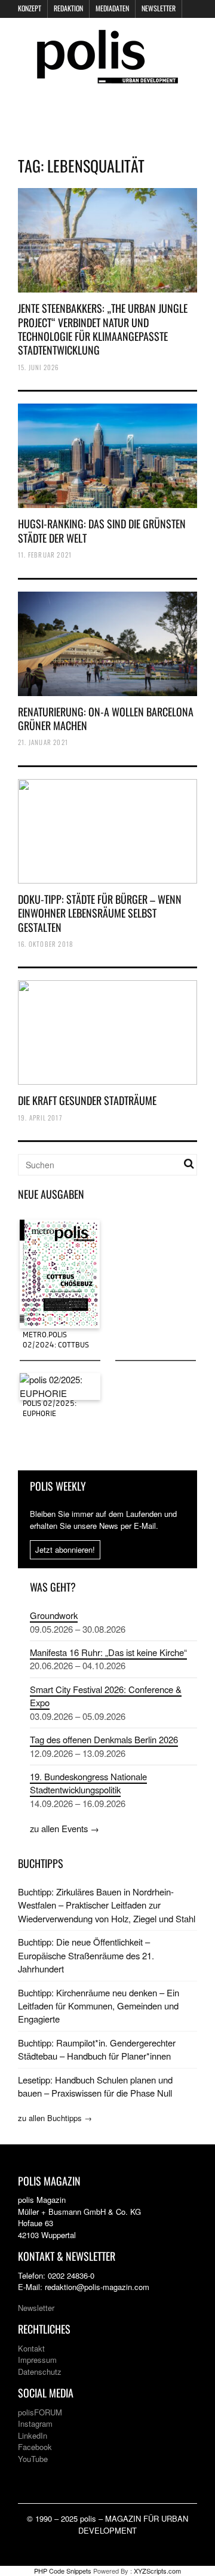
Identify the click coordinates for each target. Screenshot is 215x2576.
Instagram (35, 2423)
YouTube (33, 2459)
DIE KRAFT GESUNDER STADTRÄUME (87, 1100)
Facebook (35, 2447)
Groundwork (54, 1615)
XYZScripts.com (157, 2571)
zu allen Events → (64, 1828)
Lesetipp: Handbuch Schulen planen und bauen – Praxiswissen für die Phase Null (95, 2086)
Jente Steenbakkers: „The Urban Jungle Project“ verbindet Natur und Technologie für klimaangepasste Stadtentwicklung (103, 329)
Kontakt (31, 2348)
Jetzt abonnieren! (65, 1549)
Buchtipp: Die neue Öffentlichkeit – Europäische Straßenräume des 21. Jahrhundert (86, 1955)
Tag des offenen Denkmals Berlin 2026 (104, 1739)
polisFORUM (40, 2412)
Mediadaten (112, 8)
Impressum (37, 2360)
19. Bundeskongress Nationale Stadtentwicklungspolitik (88, 1783)
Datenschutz (40, 2372)
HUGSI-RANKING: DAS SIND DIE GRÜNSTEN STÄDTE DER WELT (102, 530)
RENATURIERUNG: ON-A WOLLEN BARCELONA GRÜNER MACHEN (106, 718)
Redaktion (68, 8)
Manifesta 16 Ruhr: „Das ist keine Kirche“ (108, 1652)
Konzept (30, 8)
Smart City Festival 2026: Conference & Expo (106, 1696)
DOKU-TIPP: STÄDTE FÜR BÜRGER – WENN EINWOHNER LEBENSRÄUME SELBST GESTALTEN (100, 913)
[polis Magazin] (107, 76)
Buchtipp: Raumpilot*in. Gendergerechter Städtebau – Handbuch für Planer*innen (97, 2049)
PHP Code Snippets (63, 2571)
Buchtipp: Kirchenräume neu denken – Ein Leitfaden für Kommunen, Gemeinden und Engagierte (99, 2006)
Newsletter (159, 8)
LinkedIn (33, 2435)
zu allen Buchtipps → (55, 2118)
